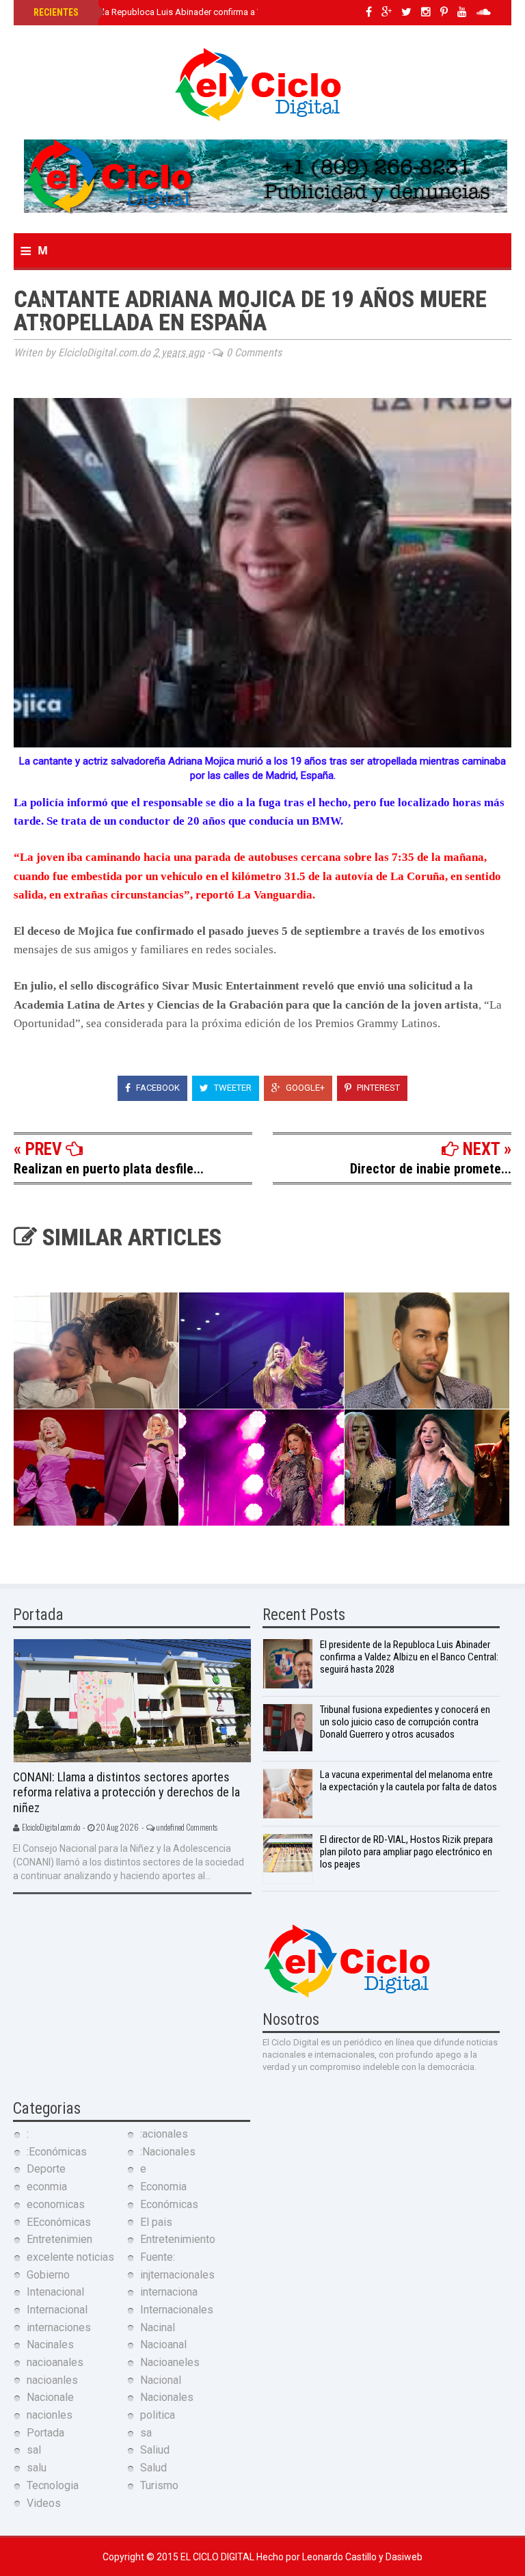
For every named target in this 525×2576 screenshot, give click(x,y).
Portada (45, 2433)
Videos (44, 2503)
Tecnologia (53, 2485)
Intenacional (55, 2292)
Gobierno (48, 2275)
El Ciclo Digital (218, 2557)
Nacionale (50, 2397)
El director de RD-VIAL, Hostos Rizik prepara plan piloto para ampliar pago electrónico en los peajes (406, 1852)
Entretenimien (59, 2239)
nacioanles (52, 2380)
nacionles (50, 2415)
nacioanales (55, 2362)
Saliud (155, 2450)
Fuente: (158, 2257)
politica (158, 2415)
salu (37, 2468)
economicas (56, 2204)
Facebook (157, 1088)
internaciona (169, 2292)
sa (146, 2433)
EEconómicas (59, 2222)
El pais (156, 2222)
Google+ (304, 1088)
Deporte (46, 2169)
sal (34, 2450)
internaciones (59, 2327)
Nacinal (158, 2327)
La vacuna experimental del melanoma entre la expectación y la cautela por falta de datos (408, 1781)
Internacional (57, 2310)
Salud (153, 2468)
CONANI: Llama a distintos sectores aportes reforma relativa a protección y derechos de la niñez (126, 1792)
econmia (47, 2187)
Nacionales (167, 2397)
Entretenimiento (178, 2239)
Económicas (169, 2204)
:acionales (164, 2134)
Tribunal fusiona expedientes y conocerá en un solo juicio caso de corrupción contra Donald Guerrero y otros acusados (405, 1722)
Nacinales (50, 2345)
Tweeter (232, 1088)
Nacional (161, 2380)
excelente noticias (70, 2257)
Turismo (159, 2485)
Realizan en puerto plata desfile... (109, 1169)
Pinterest (377, 1088)
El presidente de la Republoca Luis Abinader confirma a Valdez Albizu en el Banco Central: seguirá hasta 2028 (249, 12)
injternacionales (177, 2275)
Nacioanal (163, 2345)
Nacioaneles (170, 2362)
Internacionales (177, 2310)
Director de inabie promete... (431, 1169)
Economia (163, 2187)
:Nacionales (168, 2152)
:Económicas (57, 2152)
